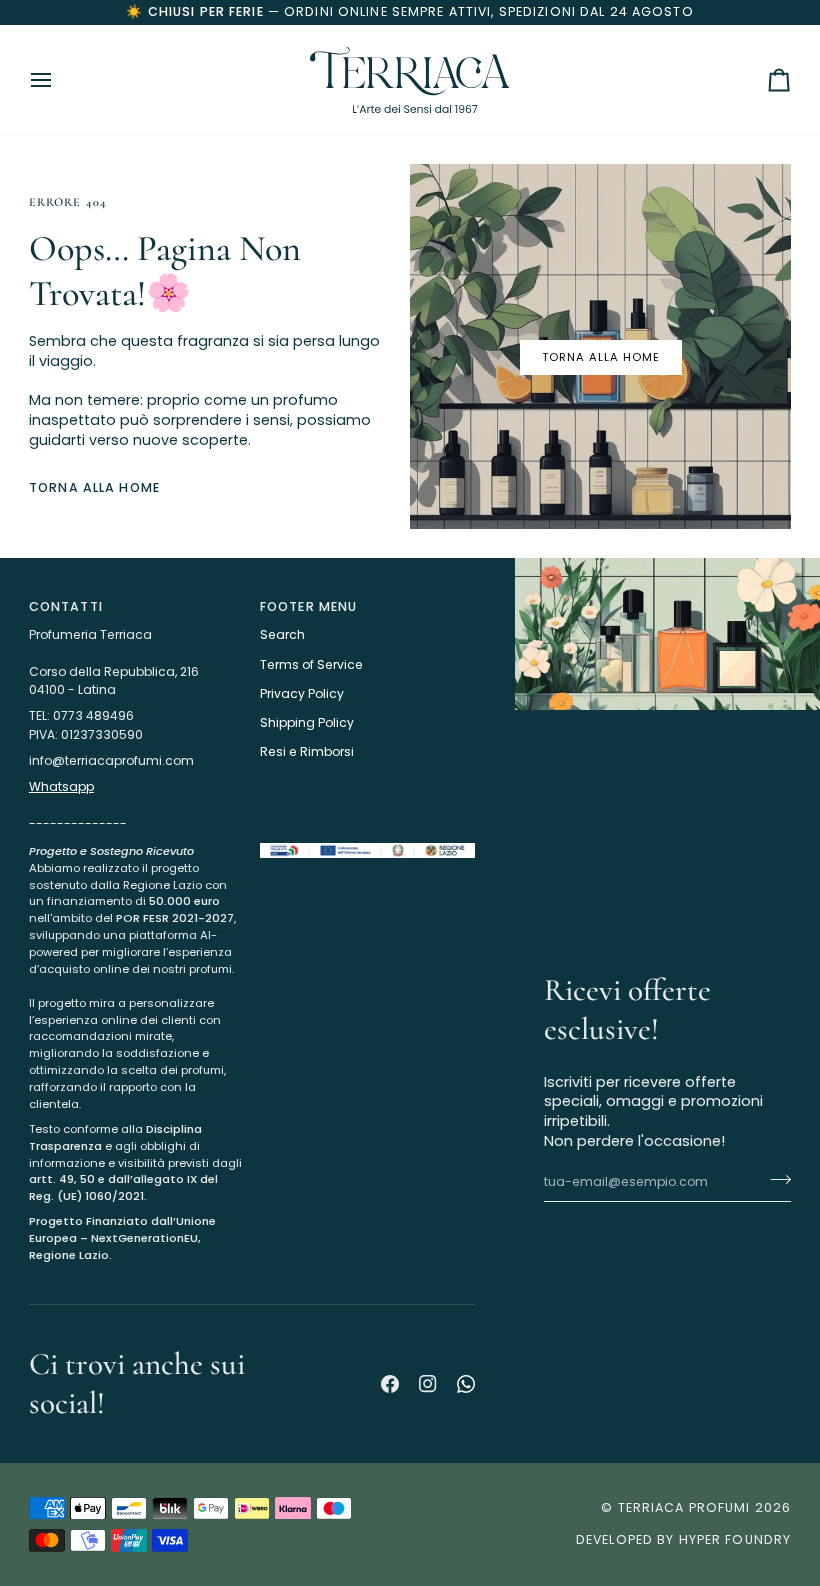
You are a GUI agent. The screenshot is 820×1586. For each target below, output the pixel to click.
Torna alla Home (94, 487)
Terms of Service (311, 664)
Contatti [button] (66, 606)
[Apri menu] (59, 80)
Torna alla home (601, 357)
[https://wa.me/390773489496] (466, 1384)
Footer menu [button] (308, 606)
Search (282, 634)
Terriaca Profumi (684, 1507)
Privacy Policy (302, 693)
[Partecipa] (774, 1180)
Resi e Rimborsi (307, 751)
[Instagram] (428, 1384)
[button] (136, 838)
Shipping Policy (307, 722)
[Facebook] (390, 1384)
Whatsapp (61, 786)
